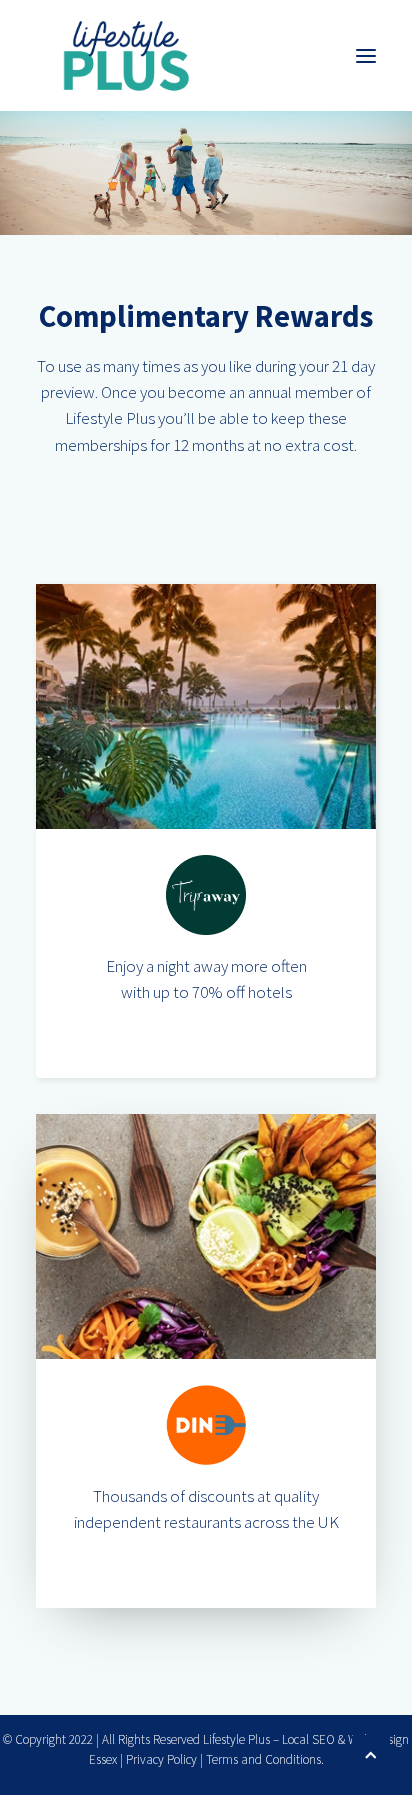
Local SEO (308, 1739)
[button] (366, 55)
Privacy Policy (161, 1759)
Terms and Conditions (263, 1759)
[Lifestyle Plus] (125, 55)
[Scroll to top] (371, 1751)
